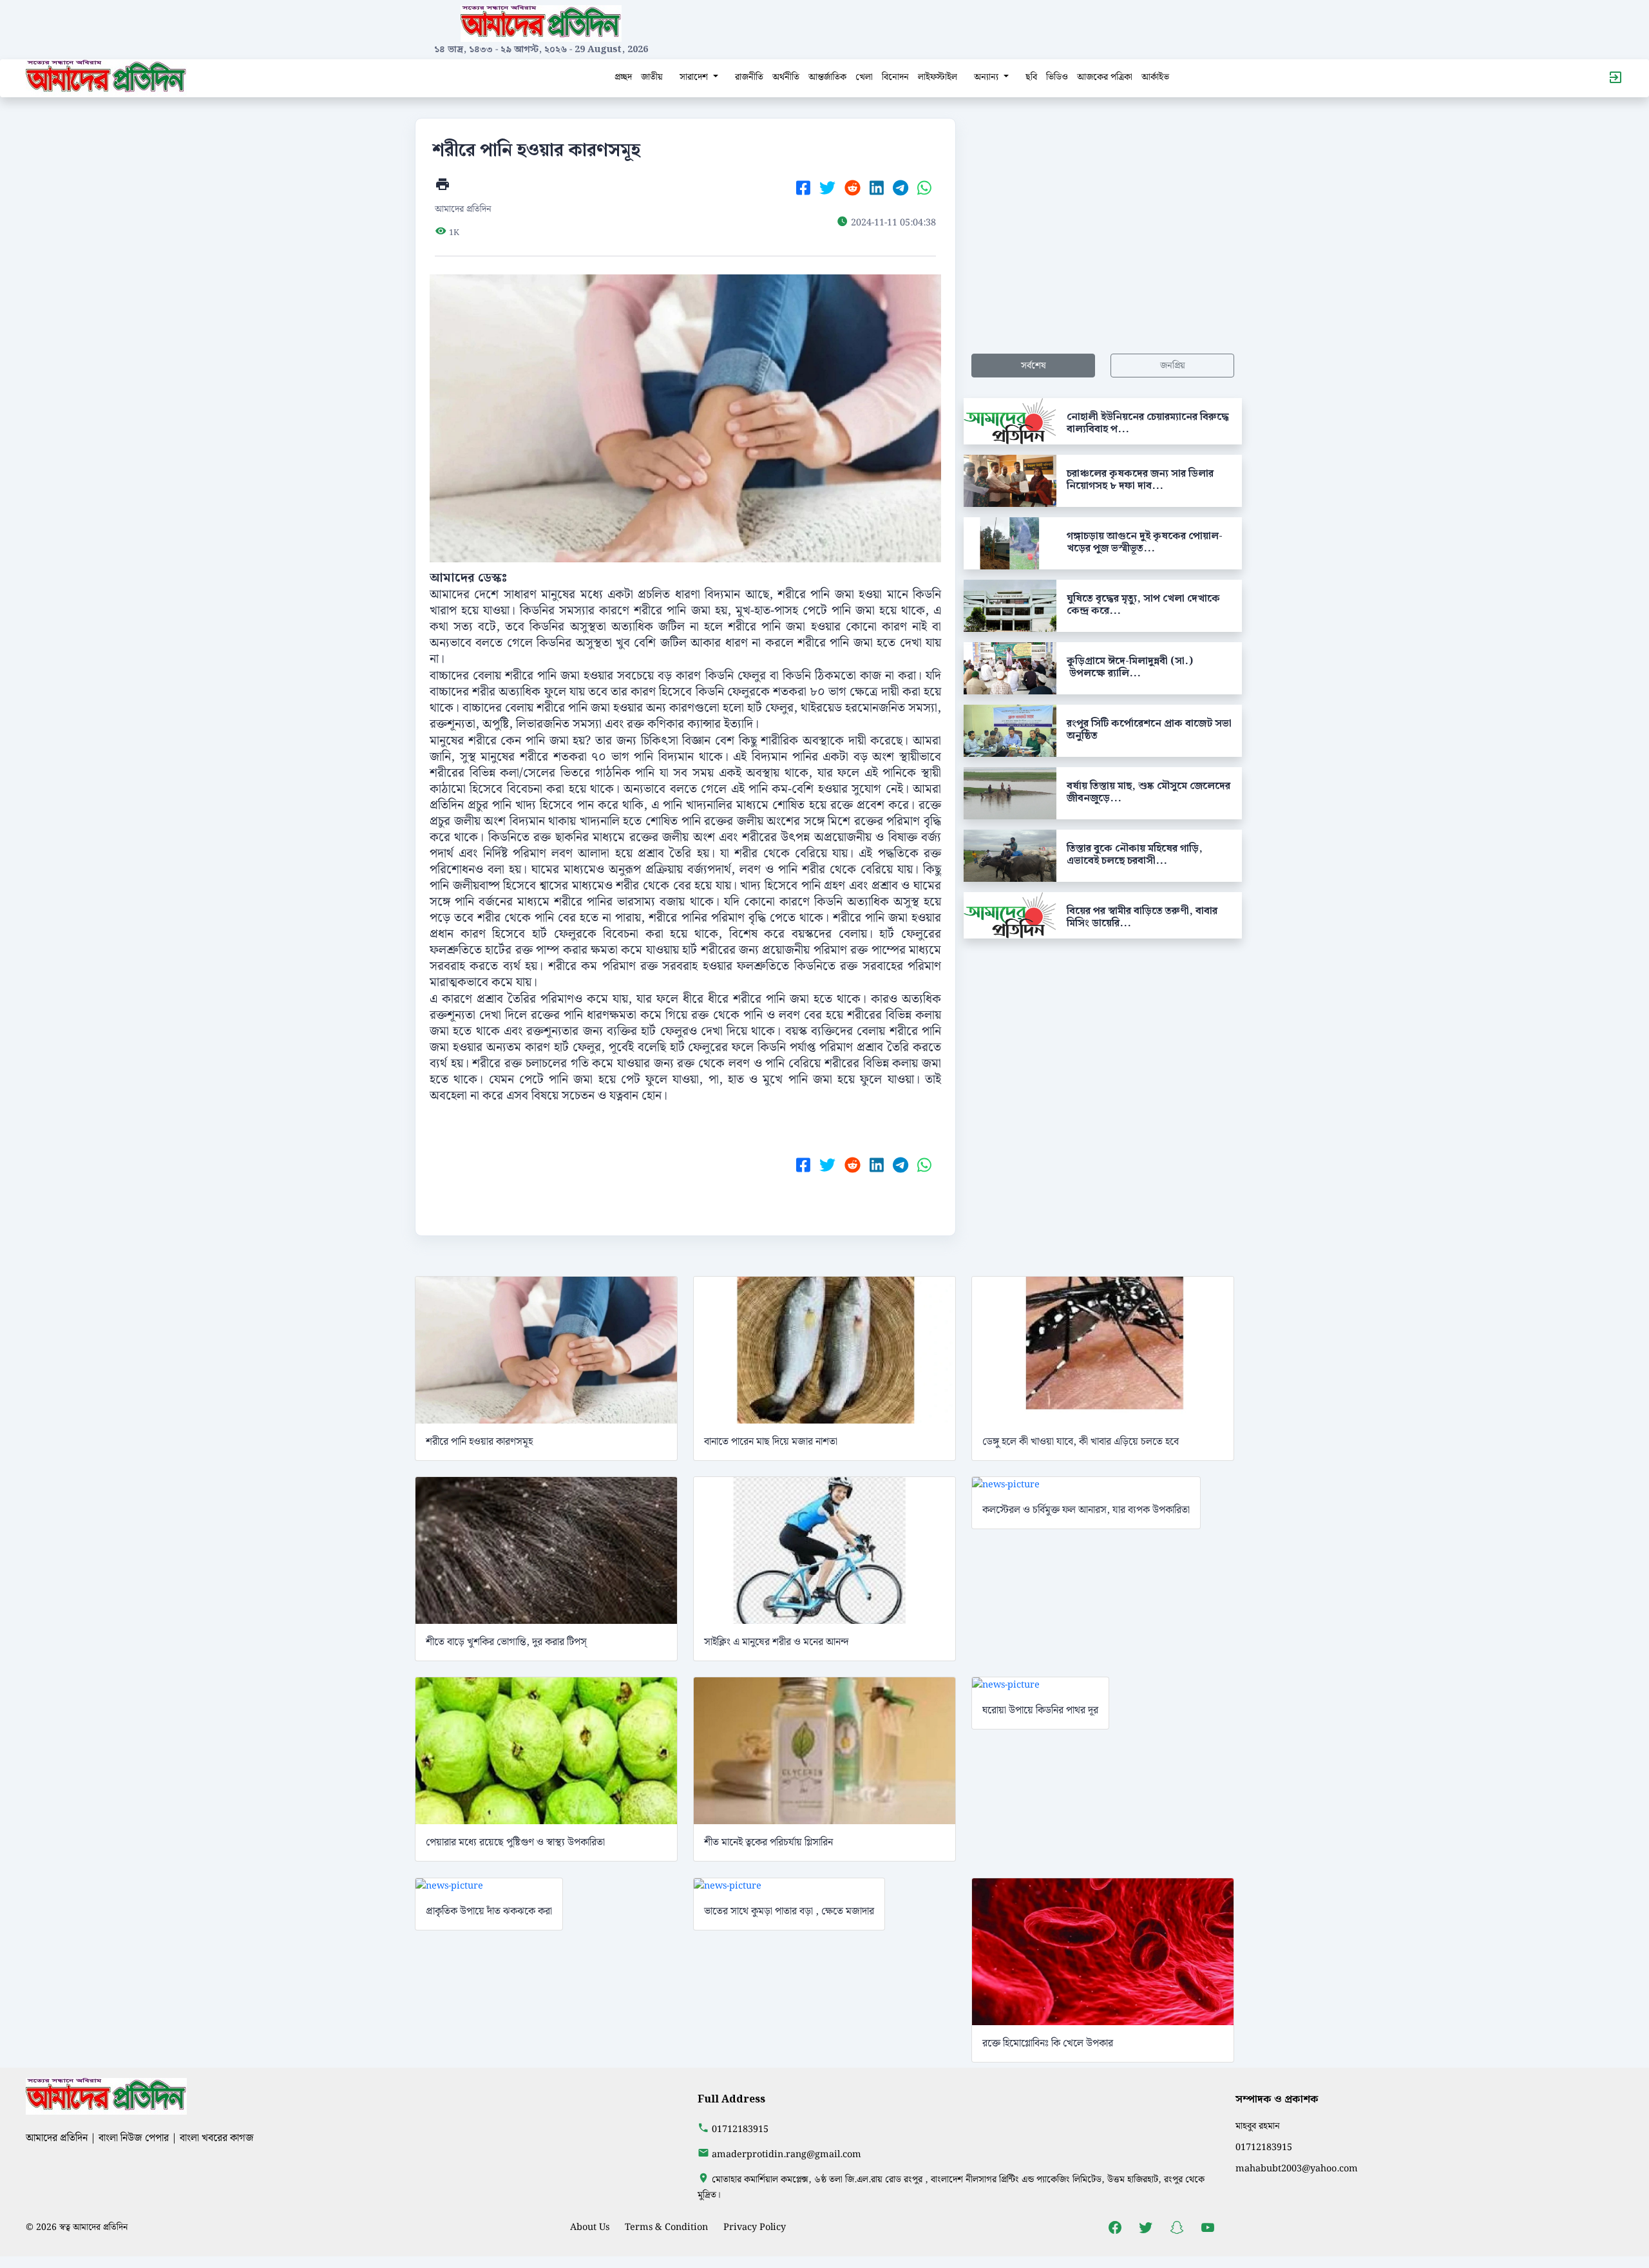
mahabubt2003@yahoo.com (1297, 2168)
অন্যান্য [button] (987, 77)
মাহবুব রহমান (1258, 2126)
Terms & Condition (666, 2227)
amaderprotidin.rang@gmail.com (786, 2154)
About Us (590, 2227)
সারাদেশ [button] (695, 77)
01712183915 (740, 2129)
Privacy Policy (755, 2227)
